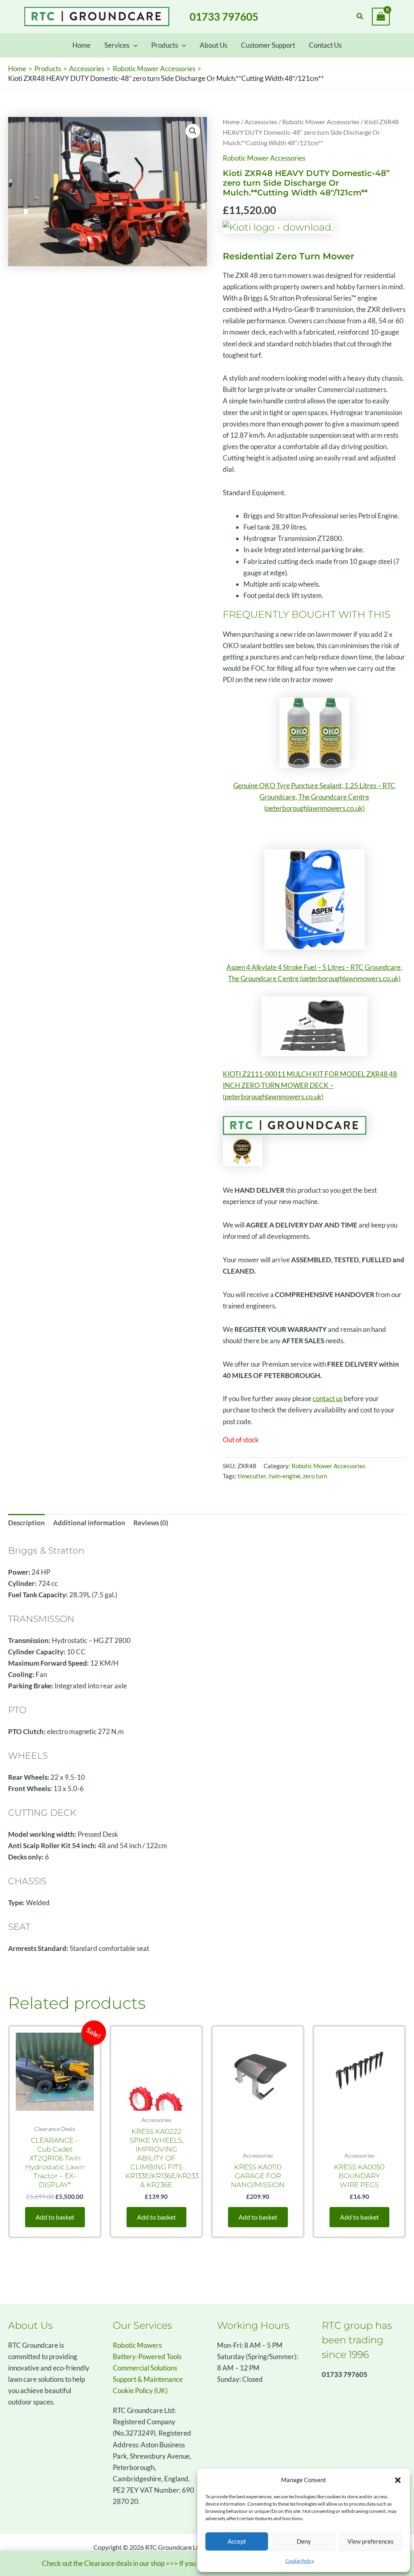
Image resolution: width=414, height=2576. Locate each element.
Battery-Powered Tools (147, 2357)
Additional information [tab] (89, 1523)
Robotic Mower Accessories (321, 122)
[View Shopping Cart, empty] (381, 17)
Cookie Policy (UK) (140, 2390)
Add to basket (55, 2217)
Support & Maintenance (148, 2379)
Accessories (261, 122)
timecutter (252, 1476)
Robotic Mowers (137, 2345)
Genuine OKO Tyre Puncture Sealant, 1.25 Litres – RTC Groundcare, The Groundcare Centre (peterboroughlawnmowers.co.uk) (314, 797)
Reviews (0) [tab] (151, 1523)
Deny (304, 2541)
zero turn (315, 1476)
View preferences (371, 2541)
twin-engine (285, 1476)
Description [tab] (26, 1523)
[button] (398, 2480)
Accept (237, 2541)
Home (231, 122)
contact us (327, 1398)
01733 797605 (224, 17)
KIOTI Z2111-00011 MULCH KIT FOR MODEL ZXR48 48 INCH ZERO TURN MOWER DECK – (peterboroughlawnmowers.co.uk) (310, 1085)
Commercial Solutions (145, 2368)
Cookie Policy (300, 2561)
